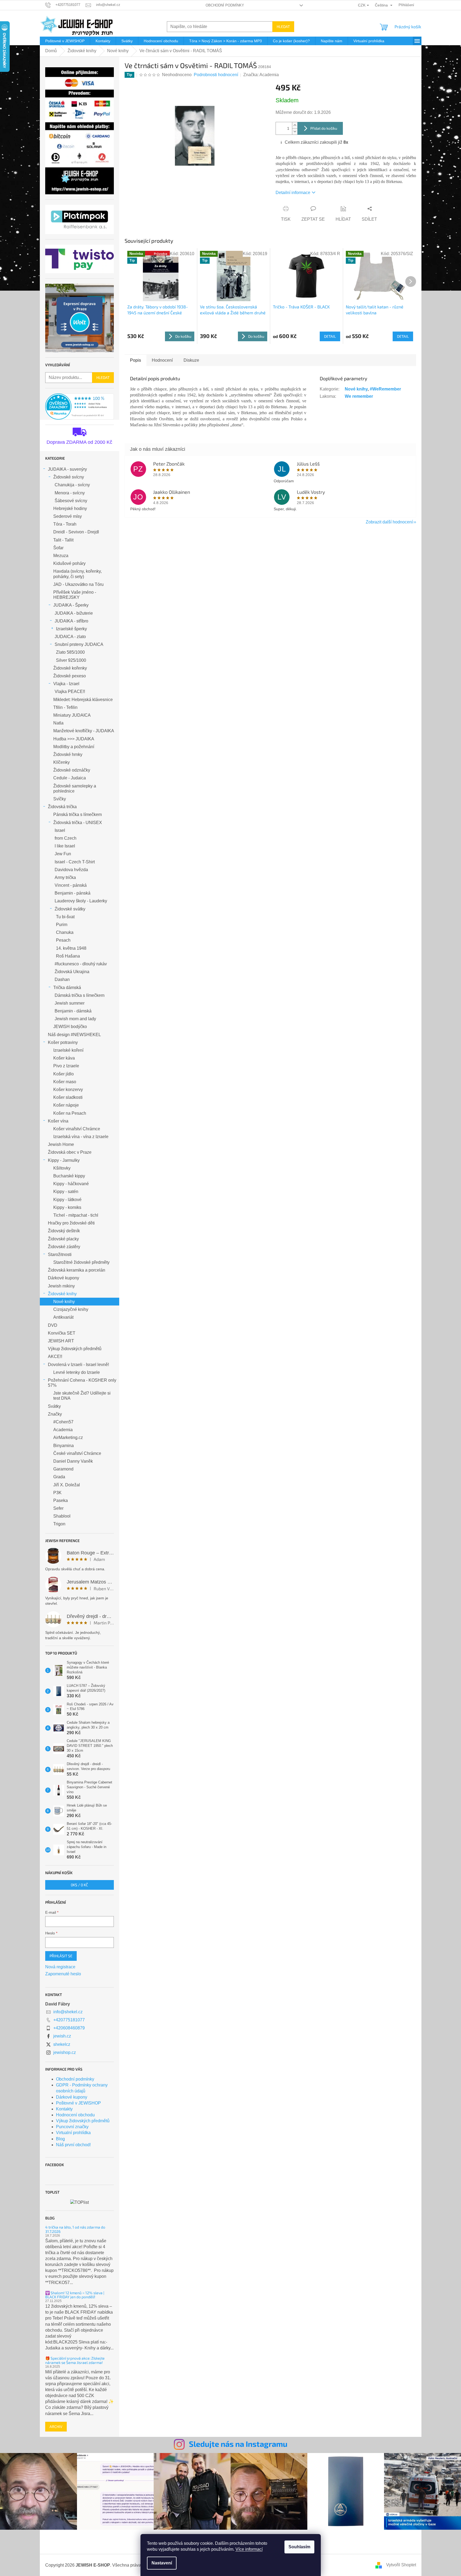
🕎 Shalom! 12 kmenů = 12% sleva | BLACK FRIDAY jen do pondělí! (75, 2295)
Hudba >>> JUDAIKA (74, 739)
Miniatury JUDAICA (72, 715)
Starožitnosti (60, 1254)
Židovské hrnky (68, 754)
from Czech (66, 838)
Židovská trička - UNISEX (78, 823)
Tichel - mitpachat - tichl (76, 1215)
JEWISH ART (61, 1341)
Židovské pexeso (70, 676)
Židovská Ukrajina (72, 972)
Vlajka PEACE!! (70, 691)
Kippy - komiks (67, 1207)
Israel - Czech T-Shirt (75, 862)
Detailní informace (293, 193)
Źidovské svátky (70, 909)
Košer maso (65, 1082)
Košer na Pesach (70, 1113)
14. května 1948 (71, 948)
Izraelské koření (68, 1050)
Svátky (54, 1406)
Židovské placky (63, 1239)
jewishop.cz (65, 2052)
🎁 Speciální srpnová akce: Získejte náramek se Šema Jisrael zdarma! (75, 2360)
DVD (53, 1325)
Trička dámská (67, 988)
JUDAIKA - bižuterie (74, 613)
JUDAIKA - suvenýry (67, 469)
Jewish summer (70, 1003)
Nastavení (162, 2563)
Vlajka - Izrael (66, 684)
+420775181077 (69, 2020)
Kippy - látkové (67, 1200)
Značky (55, 1414)
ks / (79, 1885)
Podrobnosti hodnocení (216, 75)
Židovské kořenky (70, 668)
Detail (330, 336)
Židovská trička (62, 807)
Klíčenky (61, 762)
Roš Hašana (68, 956)
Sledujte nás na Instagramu (238, 2444)
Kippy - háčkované (71, 1184)
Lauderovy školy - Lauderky (81, 901)
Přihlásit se (61, 1956)
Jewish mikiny (61, 1286)
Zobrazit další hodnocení (389, 522)
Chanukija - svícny (72, 485)
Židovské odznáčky (72, 770)
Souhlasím (299, 2547)
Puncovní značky (72, 2127)
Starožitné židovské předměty (81, 1262)
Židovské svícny (69, 477)
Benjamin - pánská (73, 893)
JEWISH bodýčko (70, 1027)
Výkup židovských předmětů (75, 1349)
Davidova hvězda (71, 870)
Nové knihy (64, 1302)
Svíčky (60, 799)
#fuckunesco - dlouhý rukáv (81, 964)
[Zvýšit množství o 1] (295, 125)
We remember (359, 396)
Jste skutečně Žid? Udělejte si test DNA (82, 1396)
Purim (62, 925)
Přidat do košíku (324, 128)
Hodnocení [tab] (162, 360)
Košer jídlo (64, 1074)
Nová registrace (60, 1967)
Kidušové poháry (69, 563)
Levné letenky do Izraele (77, 1372)
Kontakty (64, 2109)
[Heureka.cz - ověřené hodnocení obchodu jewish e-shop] (80, 407)
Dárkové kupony (64, 1278)
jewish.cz (62, 2036)
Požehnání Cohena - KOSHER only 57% (82, 1383)
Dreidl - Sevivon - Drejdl (76, 532)
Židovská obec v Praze (70, 1152)
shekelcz (62, 2044)
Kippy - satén (66, 1192)
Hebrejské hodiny (70, 508)
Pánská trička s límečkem (78, 814)
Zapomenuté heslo (63, 1974)
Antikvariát (63, 1317)
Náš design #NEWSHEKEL (74, 1035)
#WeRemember (385, 389)
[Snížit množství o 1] (295, 131)
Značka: (261, 75)
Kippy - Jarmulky (64, 1160)
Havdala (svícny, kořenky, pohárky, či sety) (78, 574)
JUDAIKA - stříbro (71, 621)
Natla (58, 723)
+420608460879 (69, 2028)
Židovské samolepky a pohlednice (75, 789)
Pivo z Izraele (66, 1066)
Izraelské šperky (71, 629)
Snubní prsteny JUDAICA (79, 644)
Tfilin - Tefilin (65, 707)
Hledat (283, 27)
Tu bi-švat (65, 917)
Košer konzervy (68, 1090)
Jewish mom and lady (75, 1019)
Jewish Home (61, 1144)
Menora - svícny (70, 493)
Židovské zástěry (64, 1247)
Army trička (65, 877)
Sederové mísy (68, 516)
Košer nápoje (66, 1105)
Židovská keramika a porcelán (77, 1270)
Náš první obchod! (73, 2145)
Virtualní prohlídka (73, 2133)
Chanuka (65, 932)
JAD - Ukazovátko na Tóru (78, 584)
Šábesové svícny (71, 501)
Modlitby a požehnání (74, 747)
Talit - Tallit (63, 540)
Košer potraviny (63, 1042)
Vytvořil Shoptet (401, 2565)
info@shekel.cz (68, 2012)
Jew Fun (63, 854)
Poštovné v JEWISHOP (78, 2103)
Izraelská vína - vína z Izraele (81, 1137)
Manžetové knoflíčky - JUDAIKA (84, 731)
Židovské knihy (62, 1294)
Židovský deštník (64, 1231)
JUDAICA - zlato (70, 637)
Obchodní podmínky (225, 5)
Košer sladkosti (68, 1097)
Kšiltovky (62, 1168)
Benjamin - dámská (73, 1011)
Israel (60, 830)
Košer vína (58, 1121)
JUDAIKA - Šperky (71, 605)
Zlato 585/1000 (70, 652)
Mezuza (61, 556)
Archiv (56, 2427)
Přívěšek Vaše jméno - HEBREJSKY (75, 595)
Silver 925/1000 (71, 660)
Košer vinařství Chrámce (77, 1129)
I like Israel (65, 846)
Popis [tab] (136, 360)
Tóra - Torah (65, 524)
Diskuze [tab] (191, 360)
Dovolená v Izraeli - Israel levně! (78, 1365)
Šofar (58, 548)
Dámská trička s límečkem (80, 995)
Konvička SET (62, 1333)
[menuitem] (65, 41)
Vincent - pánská (71, 885)
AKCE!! (55, 1356)
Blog (60, 2139)
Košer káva (64, 1058)
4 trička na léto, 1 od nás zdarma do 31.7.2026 (75, 2229)
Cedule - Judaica (70, 778)
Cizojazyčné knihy (71, 1309)
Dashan (62, 979)
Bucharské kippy (69, 1176)
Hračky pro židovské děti (71, 1223)
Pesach (63, 940)
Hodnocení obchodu (75, 2115)
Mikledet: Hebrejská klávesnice (83, 700)
